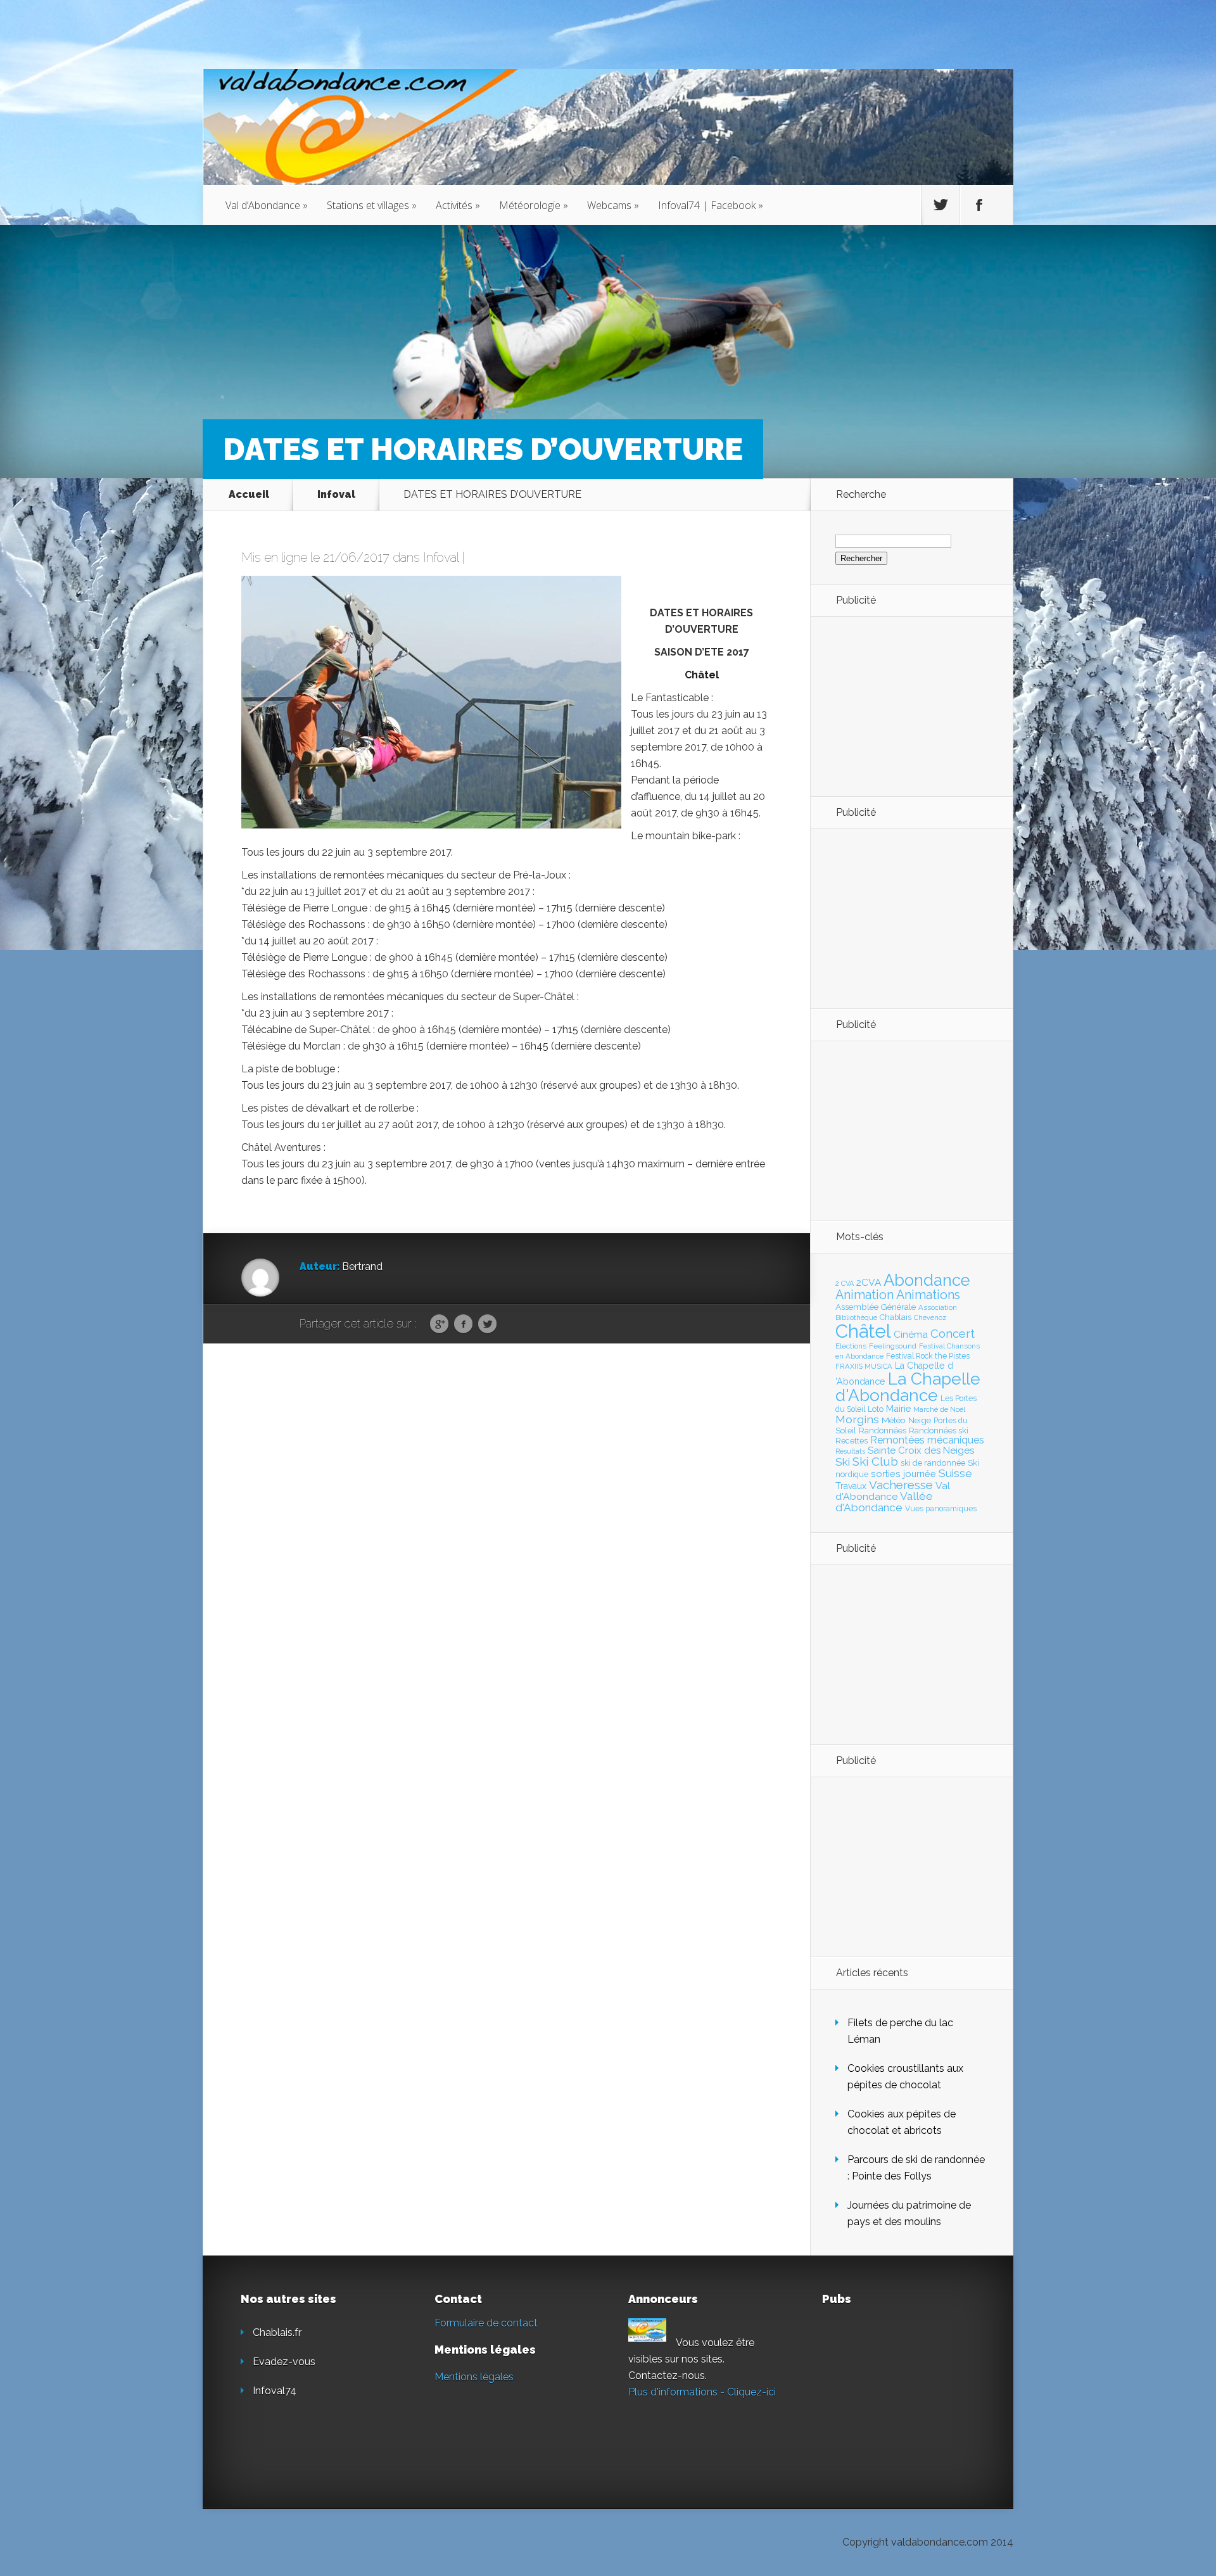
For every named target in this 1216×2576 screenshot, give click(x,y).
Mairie (898, 1408)
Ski (843, 1462)
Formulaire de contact (486, 2323)
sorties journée (903, 1474)
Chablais (896, 1317)
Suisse (955, 1473)
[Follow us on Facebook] (979, 205)
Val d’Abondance (267, 205)
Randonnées (883, 1431)
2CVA (869, 1282)
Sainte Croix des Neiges (921, 1450)
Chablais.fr (277, 2332)
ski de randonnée (933, 1463)
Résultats (850, 1451)
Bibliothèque (856, 1317)
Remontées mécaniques (927, 1440)
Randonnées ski (939, 1431)
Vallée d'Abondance (884, 1501)
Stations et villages (372, 205)
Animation (864, 1295)
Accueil (249, 494)
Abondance (927, 1280)
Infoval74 (275, 2391)
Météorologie (534, 205)
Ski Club (875, 1461)
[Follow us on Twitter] (940, 205)
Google (439, 1324)
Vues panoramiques (941, 1509)
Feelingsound (893, 1346)
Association (938, 1307)
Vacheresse (901, 1485)
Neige (920, 1420)
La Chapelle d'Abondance (908, 1387)
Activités (458, 205)
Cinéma (911, 1335)
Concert (953, 1333)
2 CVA (845, 1284)
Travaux (851, 1486)
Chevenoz (930, 1317)
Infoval (336, 494)
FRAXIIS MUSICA (864, 1366)
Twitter (487, 1324)
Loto (876, 1409)
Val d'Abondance (893, 1491)
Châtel (863, 1331)
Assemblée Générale (876, 1307)
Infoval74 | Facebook (711, 205)
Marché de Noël (939, 1409)
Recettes (852, 1441)
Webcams (613, 205)
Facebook (463, 1324)
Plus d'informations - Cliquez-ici (702, 2392)
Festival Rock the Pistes (928, 1356)
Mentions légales (474, 2377)
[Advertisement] (905, 706)
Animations (928, 1295)
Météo (894, 1420)
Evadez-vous (284, 2362)
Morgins (857, 1419)
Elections (851, 1346)
